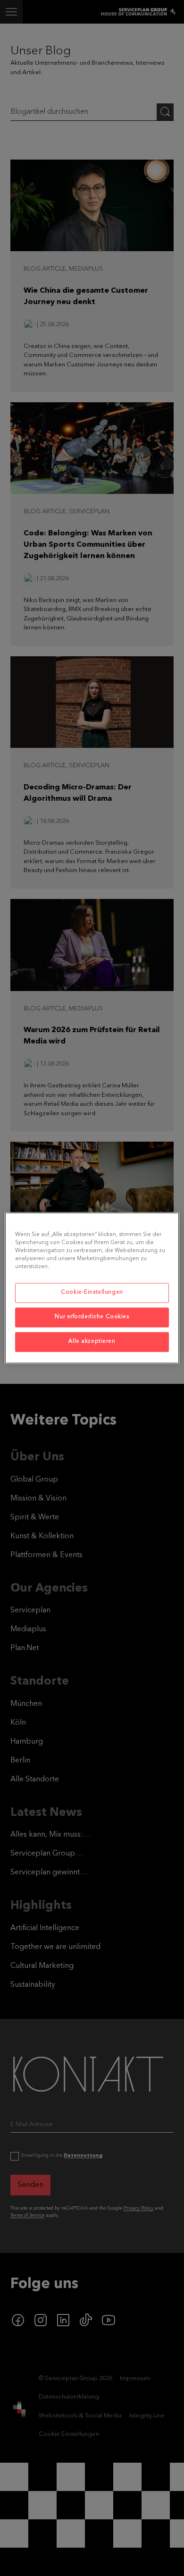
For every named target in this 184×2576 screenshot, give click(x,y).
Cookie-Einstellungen (92, 1293)
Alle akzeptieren (92, 1342)
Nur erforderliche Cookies (92, 1317)
